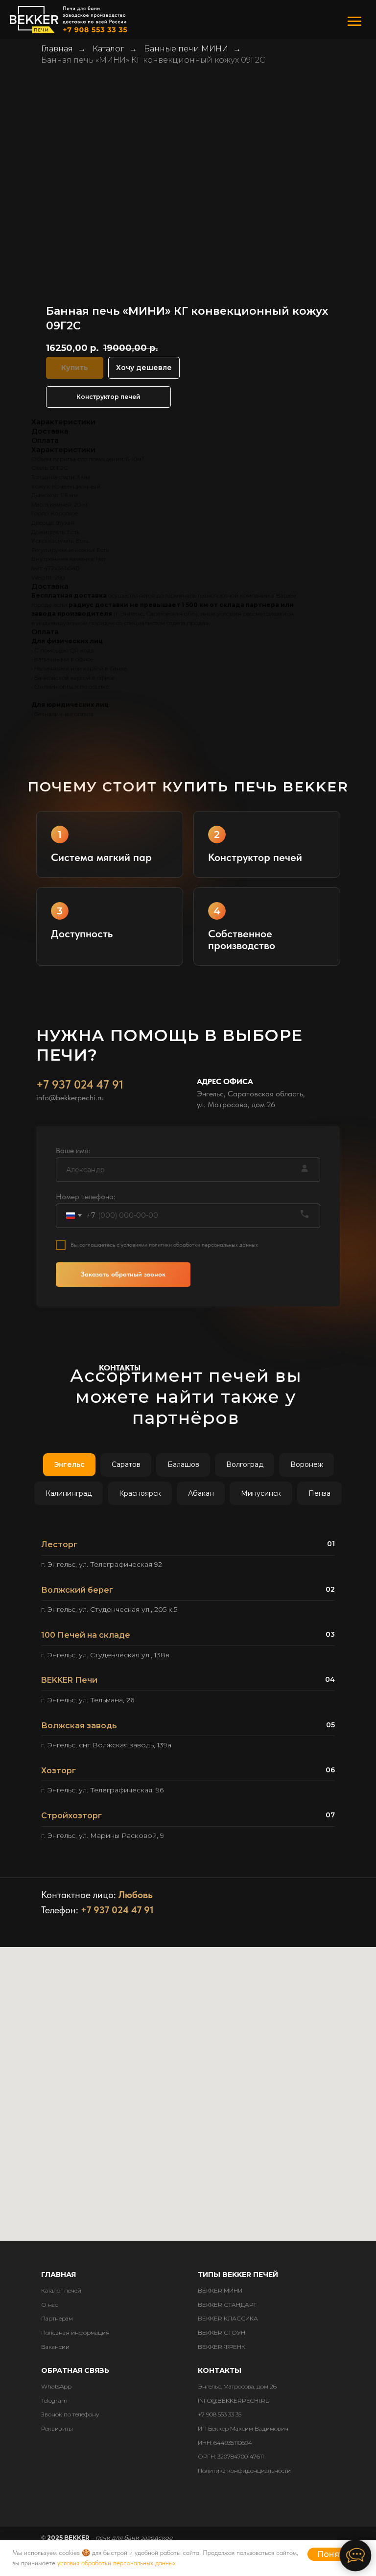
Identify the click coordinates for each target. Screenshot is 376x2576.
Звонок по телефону (70, 2414)
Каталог (108, 49)
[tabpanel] (188, 1694)
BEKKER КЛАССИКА (228, 2318)
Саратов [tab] (126, 1464)
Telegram (54, 2401)
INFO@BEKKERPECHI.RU (234, 2401)
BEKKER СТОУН (222, 2332)
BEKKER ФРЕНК (222, 2347)
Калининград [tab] (69, 1493)
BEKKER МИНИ (220, 2290)
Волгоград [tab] (245, 1464)
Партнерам (57, 2318)
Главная (57, 49)
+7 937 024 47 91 (80, 1084)
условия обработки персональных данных (117, 2563)
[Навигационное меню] (354, 22)
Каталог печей (61, 2290)
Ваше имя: (73, 1150)
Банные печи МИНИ (186, 49)
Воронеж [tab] (307, 1464)
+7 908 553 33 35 (220, 2414)
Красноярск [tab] (140, 1493)
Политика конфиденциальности (244, 2471)
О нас (49, 2305)
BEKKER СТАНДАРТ (227, 2305)
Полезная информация (75, 2332)
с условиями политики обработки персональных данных (187, 1245)
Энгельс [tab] (69, 1464)
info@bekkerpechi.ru (70, 1098)
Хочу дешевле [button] (144, 368)
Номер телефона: (86, 1196)
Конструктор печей (108, 397)
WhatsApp (56, 2386)
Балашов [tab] (183, 1464)
